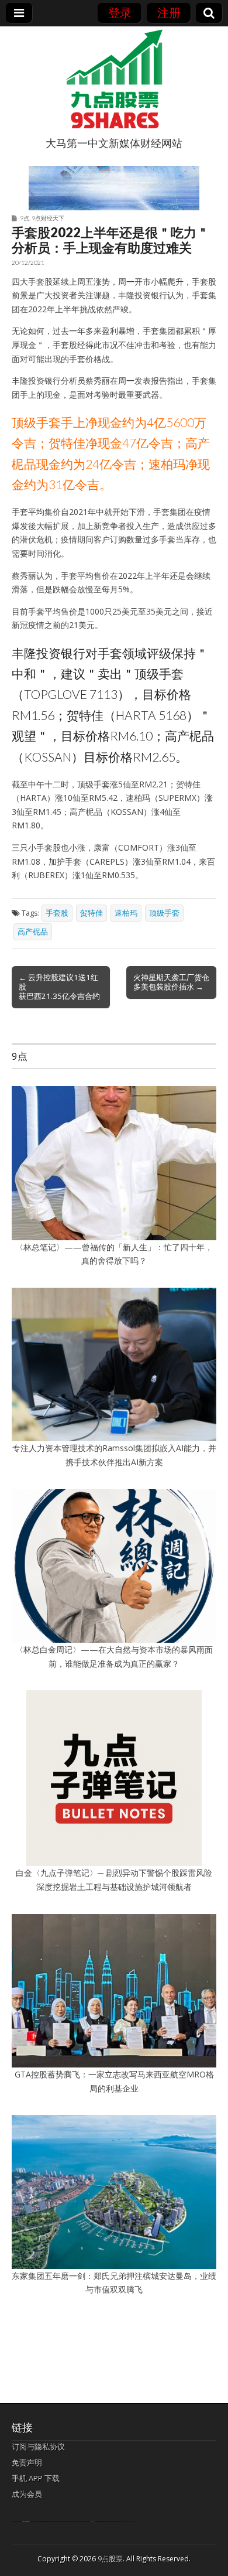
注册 (169, 13)
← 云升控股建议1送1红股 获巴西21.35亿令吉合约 (59, 987)
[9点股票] (114, 79)
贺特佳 (91, 913)
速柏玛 (126, 913)
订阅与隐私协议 (38, 2447)
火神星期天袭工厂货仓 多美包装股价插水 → (171, 982)
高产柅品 (33, 932)
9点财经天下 (48, 218)
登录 (120, 13)
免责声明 (27, 2462)
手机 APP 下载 (36, 2478)
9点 (25, 218)
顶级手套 (164, 913)
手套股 (57, 913)
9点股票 (110, 2559)
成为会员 (27, 2494)
